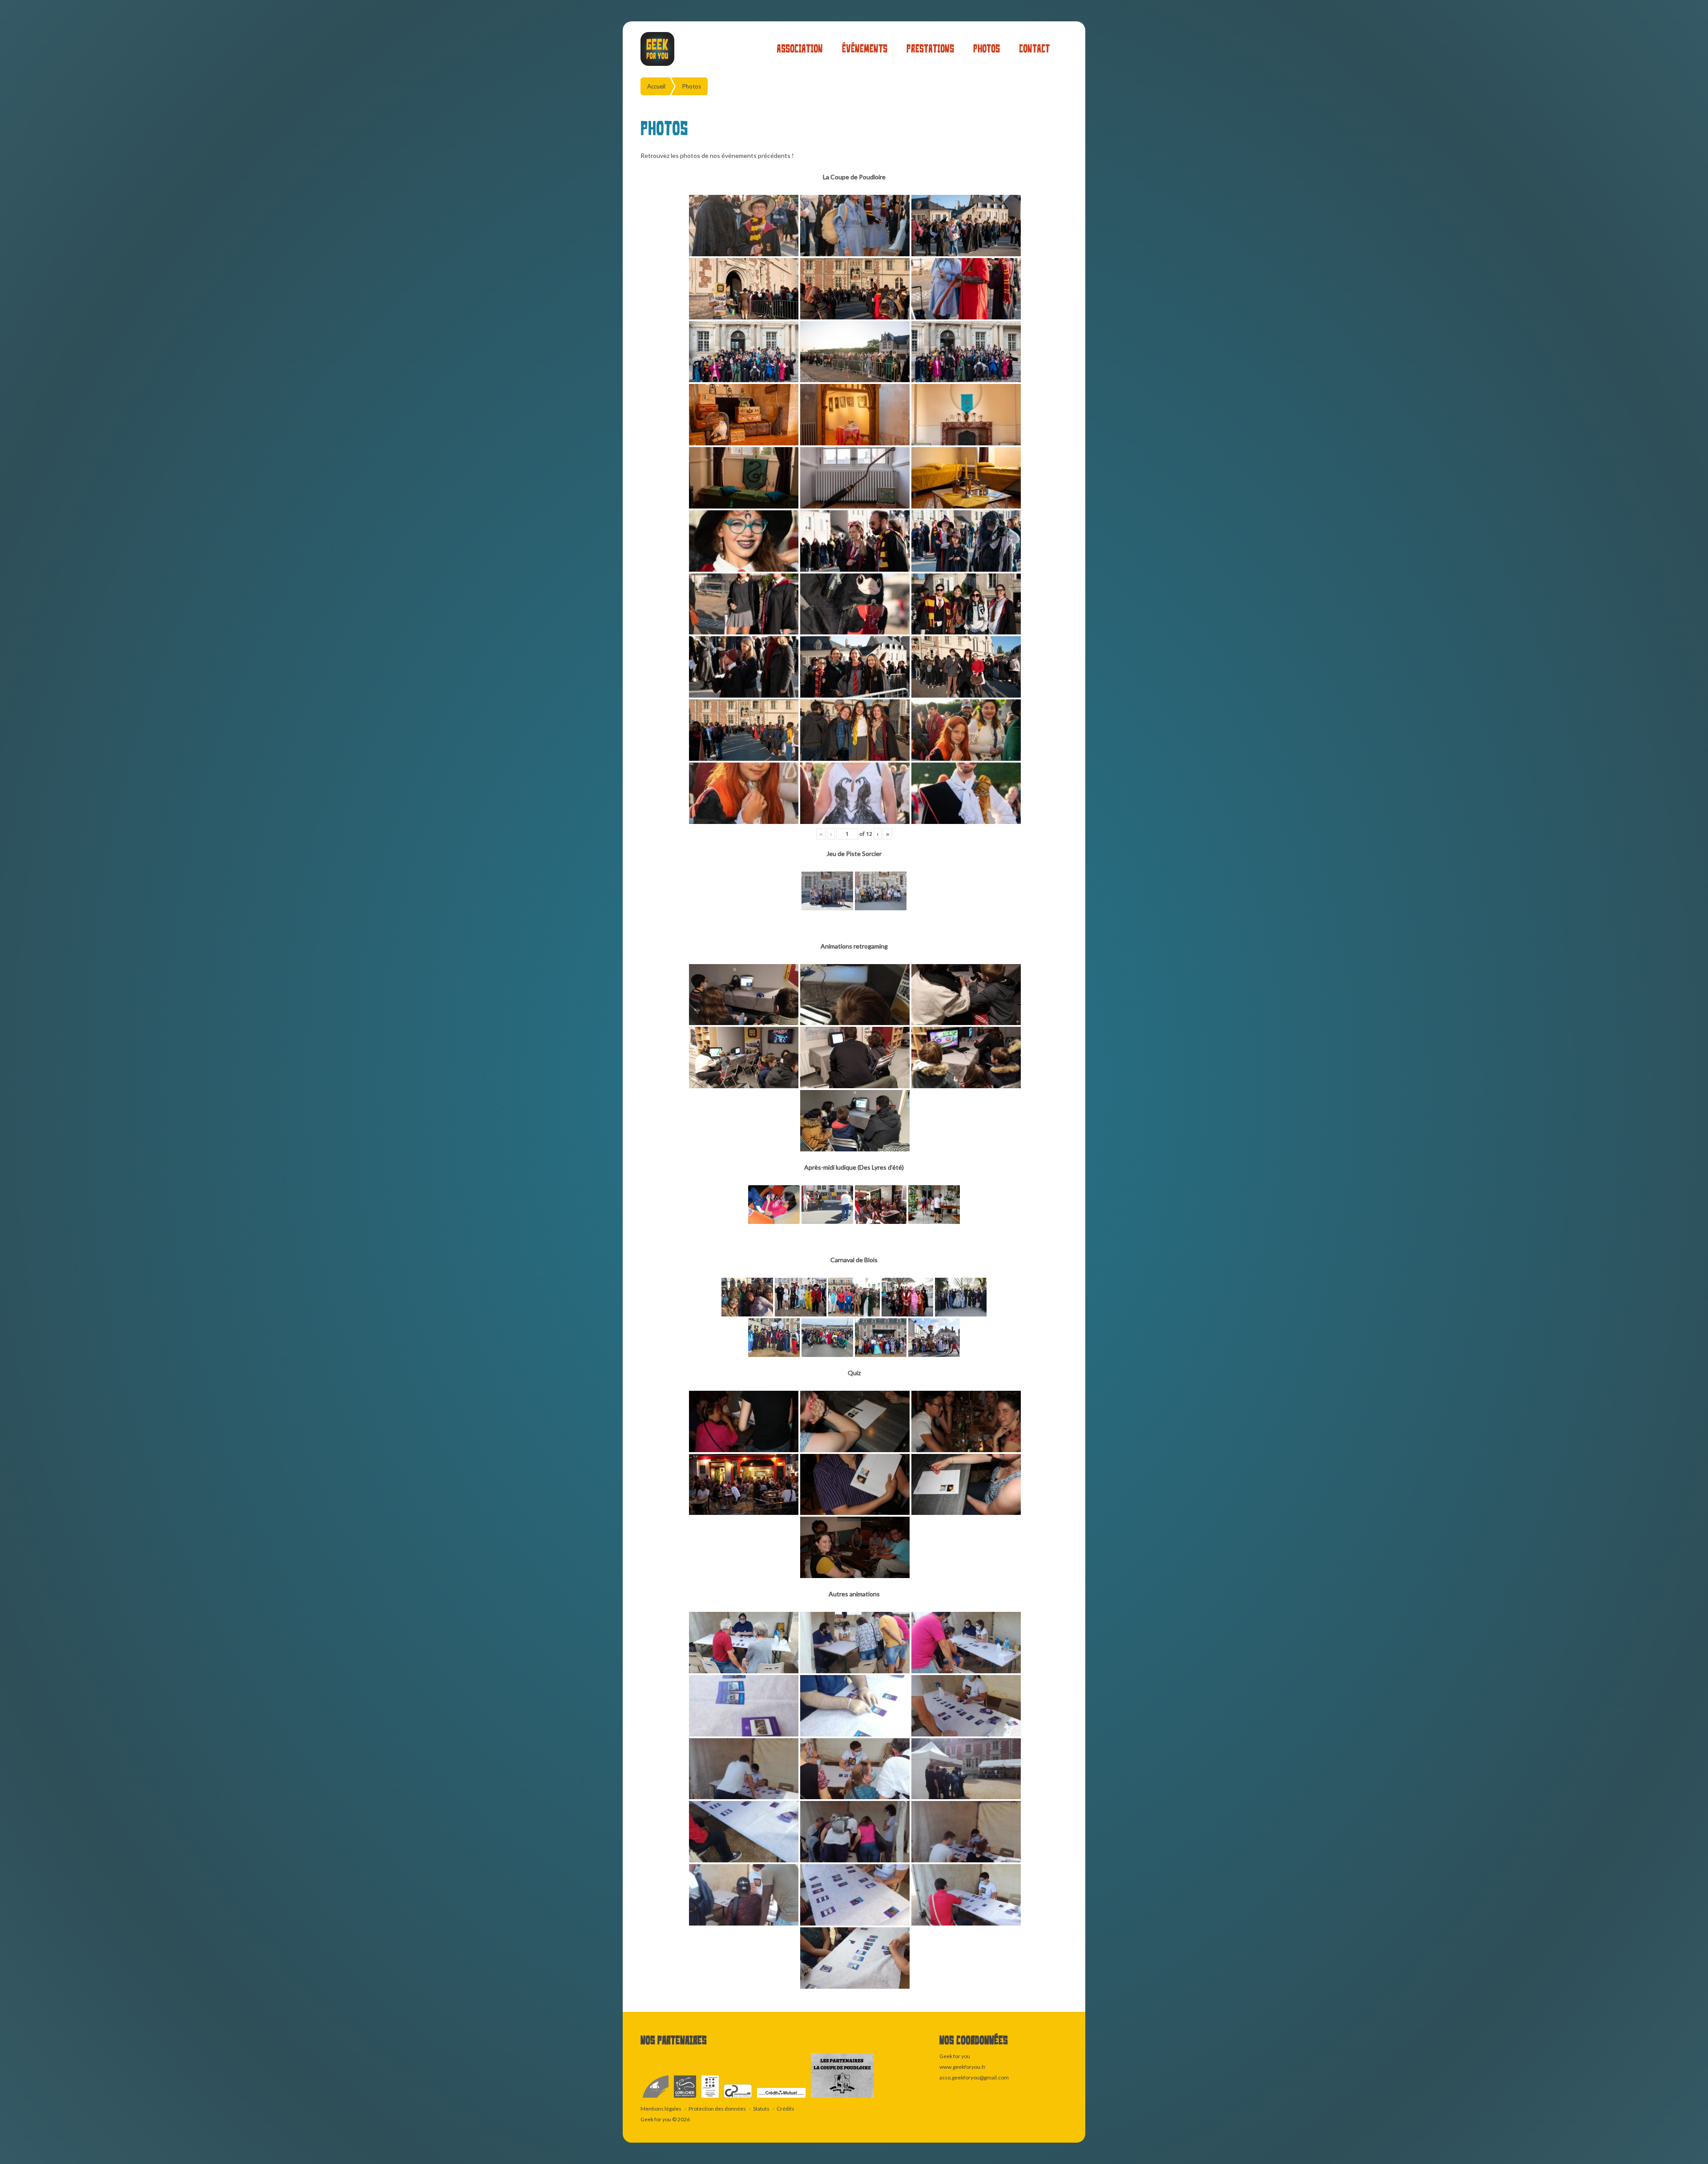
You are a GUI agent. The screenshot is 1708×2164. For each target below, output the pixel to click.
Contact (1034, 49)
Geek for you (656, 2119)
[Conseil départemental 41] (685, 2098)
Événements (865, 49)
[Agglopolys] (711, 2098)
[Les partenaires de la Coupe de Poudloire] (842, 2098)
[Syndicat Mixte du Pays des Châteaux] (738, 2098)
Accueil (656, 86)
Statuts (761, 2109)
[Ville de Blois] (656, 2098)
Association (800, 49)
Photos (987, 49)
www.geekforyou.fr (963, 2067)
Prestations (930, 49)
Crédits (786, 2109)
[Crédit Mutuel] (782, 2098)
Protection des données (717, 2109)
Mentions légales (661, 2109)
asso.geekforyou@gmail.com (974, 2077)
